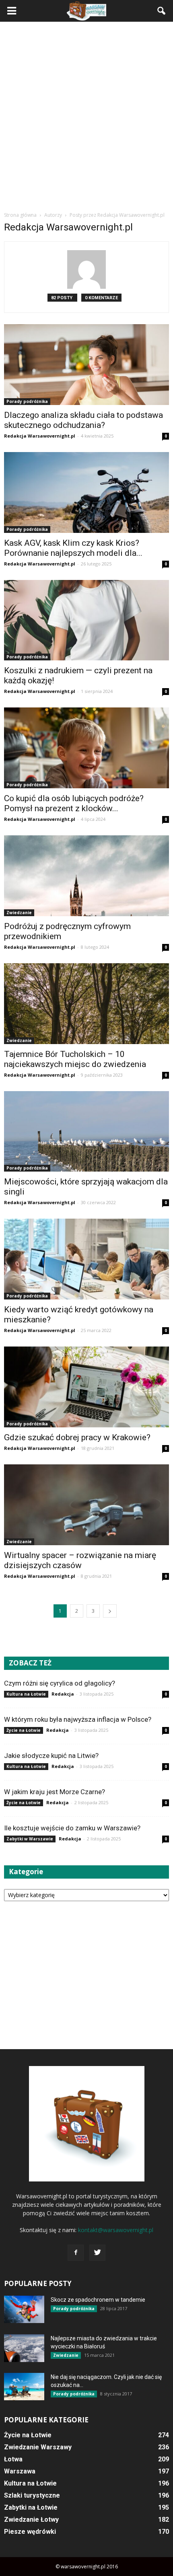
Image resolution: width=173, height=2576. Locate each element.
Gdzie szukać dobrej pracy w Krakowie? (77, 1437)
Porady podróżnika (27, 401)
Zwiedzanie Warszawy (38, 2447)
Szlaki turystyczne (32, 2495)
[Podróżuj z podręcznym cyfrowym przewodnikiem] (86, 876)
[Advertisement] (86, 116)
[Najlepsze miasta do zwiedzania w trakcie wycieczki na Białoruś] (24, 2348)
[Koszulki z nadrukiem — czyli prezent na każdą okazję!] (86, 620)
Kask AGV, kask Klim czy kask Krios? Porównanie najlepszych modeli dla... (73, 548)
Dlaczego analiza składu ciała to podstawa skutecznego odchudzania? (83, 420)
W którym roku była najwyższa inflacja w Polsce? (78, 1719)
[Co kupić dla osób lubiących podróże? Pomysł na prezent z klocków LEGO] (86, 748)
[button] (162, 11)
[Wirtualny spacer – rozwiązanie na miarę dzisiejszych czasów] (86, 1505)
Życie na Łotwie (24, 1730)
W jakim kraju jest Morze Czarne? (55, 1792)
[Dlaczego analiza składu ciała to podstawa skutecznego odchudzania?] (86, 365)
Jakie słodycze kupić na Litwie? (51, 1756)
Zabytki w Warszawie (30, 1839)
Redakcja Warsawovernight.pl (40, 436)
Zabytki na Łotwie (31, 2507)
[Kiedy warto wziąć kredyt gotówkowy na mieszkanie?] (86, 1259)
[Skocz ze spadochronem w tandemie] (24, 2310)
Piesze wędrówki (30, 2532)
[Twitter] (97, 2253)
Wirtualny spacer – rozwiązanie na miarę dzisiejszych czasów (80, 1560)
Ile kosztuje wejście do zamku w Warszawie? (72, 1828)
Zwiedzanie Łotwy (31, 2519)
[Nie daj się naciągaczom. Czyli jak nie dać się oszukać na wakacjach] (24, 2387)
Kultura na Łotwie (26, 1694)
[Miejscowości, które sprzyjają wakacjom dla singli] (86, 1132)
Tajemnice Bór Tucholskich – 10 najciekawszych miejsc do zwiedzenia (75, 1059)
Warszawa (20, 2471)
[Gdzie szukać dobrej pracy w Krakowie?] (86, 1387)
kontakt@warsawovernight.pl (116, 2230)
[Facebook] (76, 2253)
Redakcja (63, 1694)
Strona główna (20, 215)
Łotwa (13, 2459)
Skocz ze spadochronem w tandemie (98, 2300)
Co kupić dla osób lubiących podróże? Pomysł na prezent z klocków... (74, 803)
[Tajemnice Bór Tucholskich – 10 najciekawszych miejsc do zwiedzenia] (86, 1004)
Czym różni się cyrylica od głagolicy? (60, 1683)
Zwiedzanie (19, 913)
